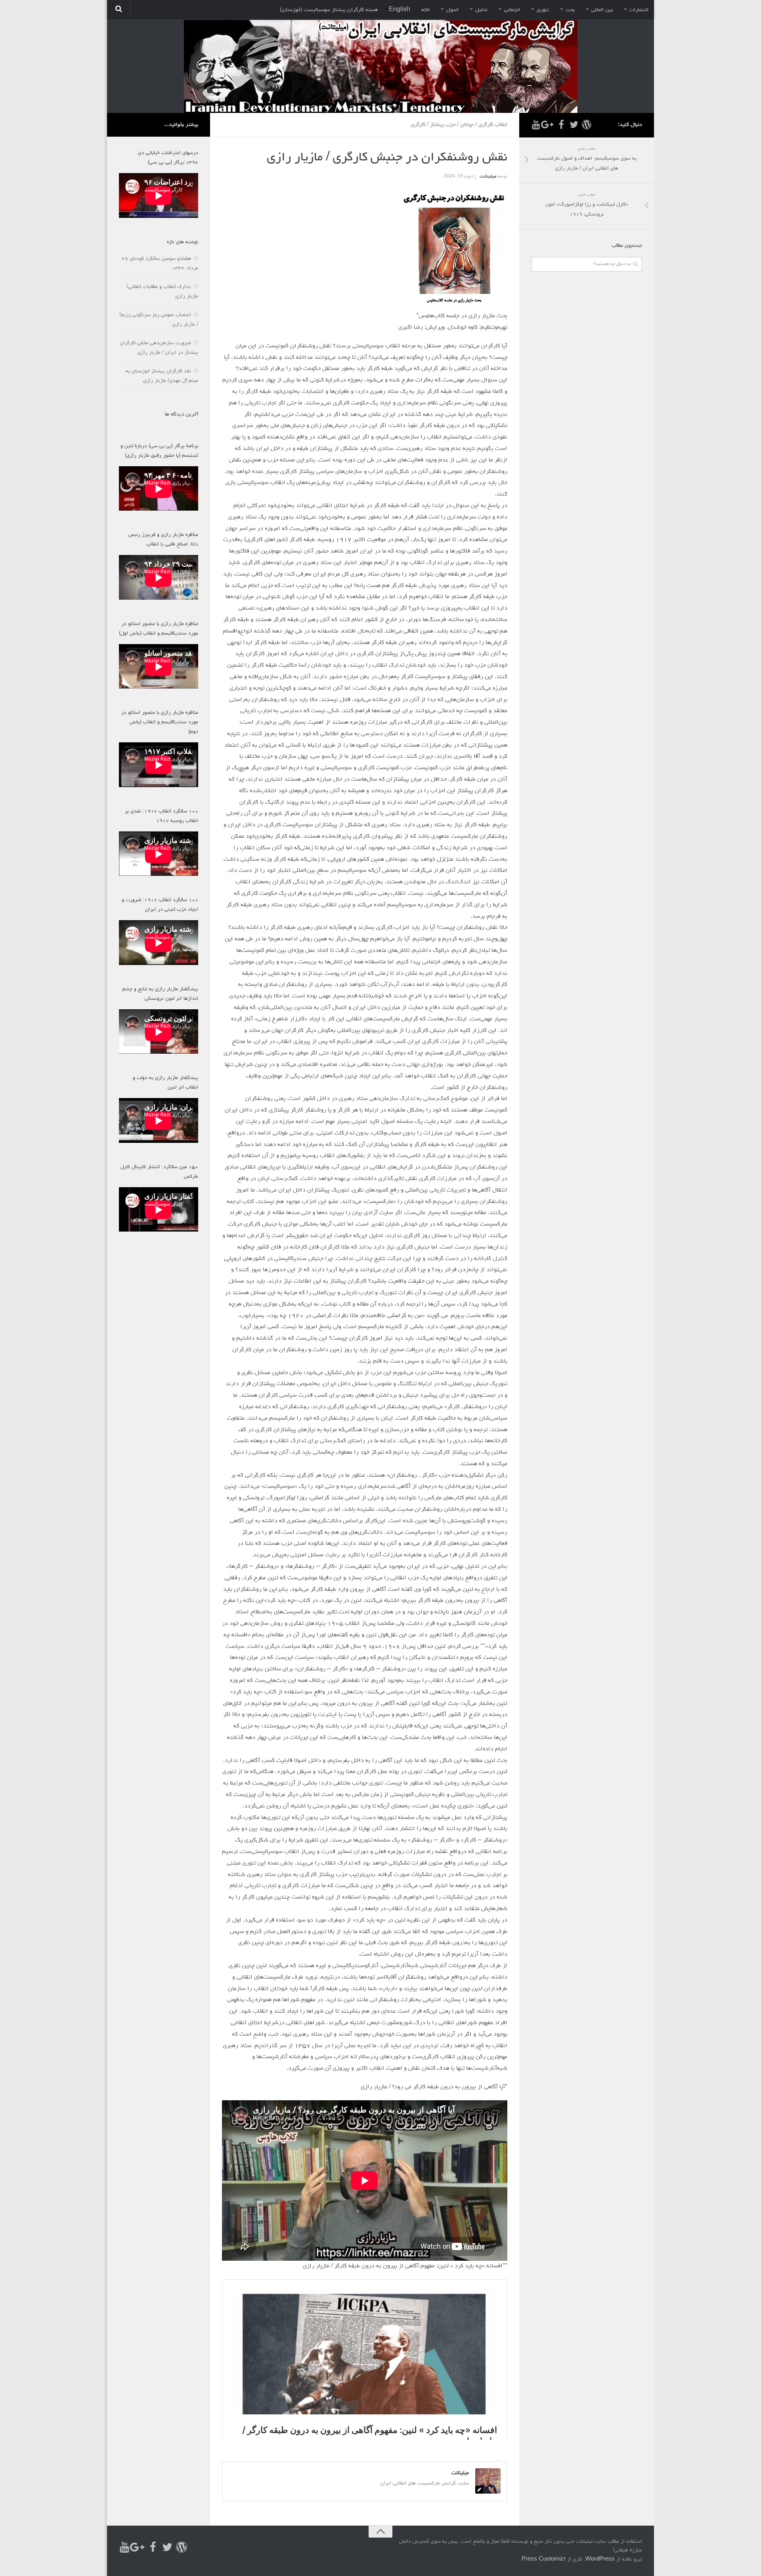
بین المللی (602, 10)
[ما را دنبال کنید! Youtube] (536, 125)
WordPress (600, 2560)
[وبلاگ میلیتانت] (587, 125)
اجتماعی (512, 10)
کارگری (418, 125)
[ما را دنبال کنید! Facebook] (561, 125)
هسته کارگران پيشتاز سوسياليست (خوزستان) (329, 10)
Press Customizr (544, 2560)
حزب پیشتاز (443, 125)
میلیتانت (488, 177)
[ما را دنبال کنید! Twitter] (574, 125)
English (400, 10)
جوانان (467, 125)
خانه (425, 10)
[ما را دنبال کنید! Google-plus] (549, 125)
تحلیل (481, 10)
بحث (570, 10)
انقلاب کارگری (493, 125)
